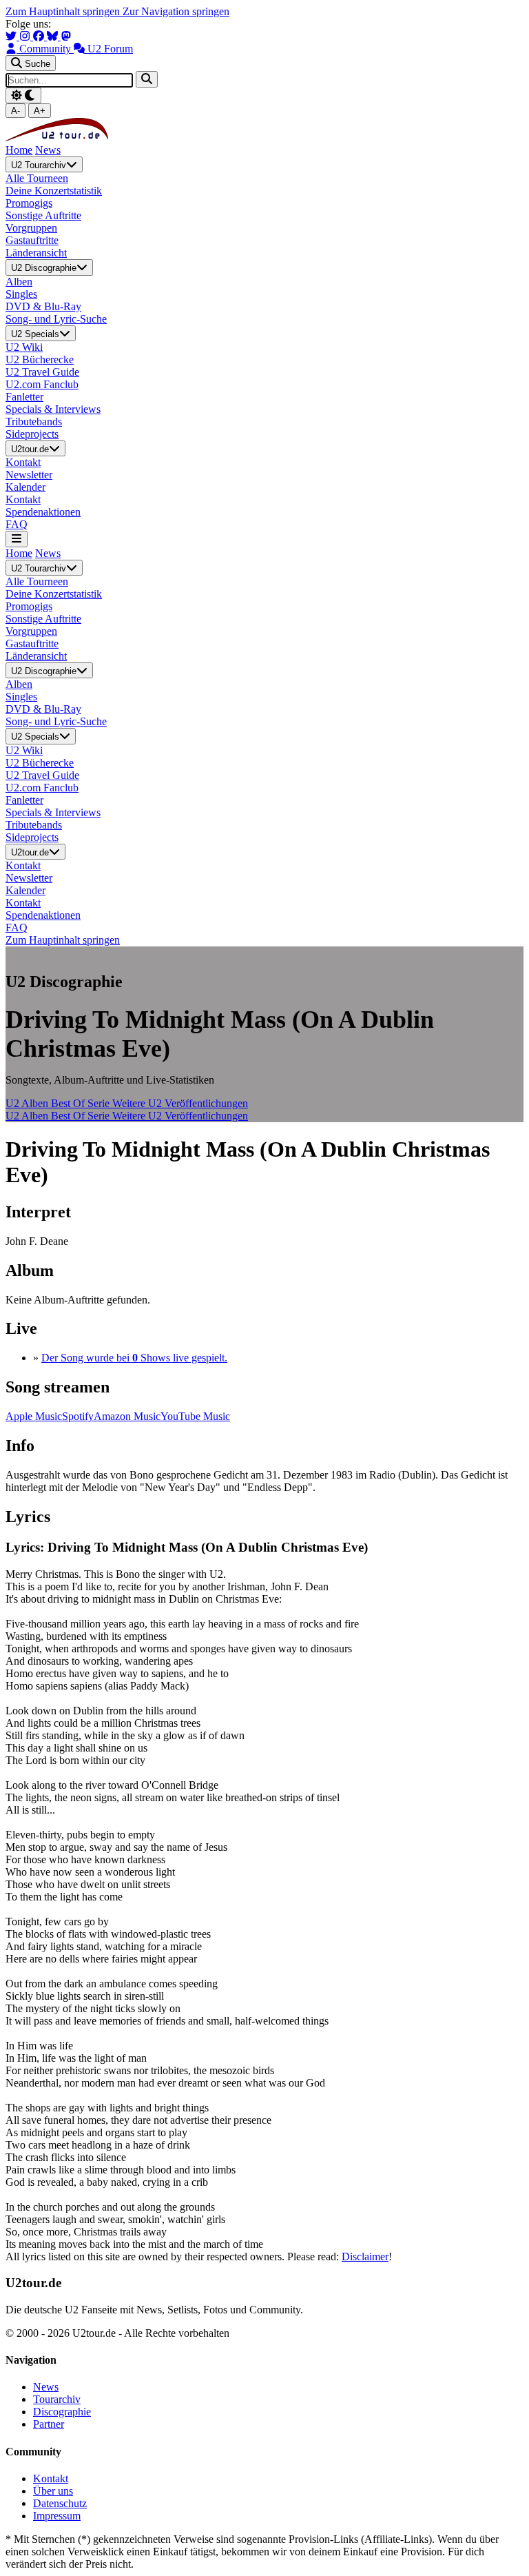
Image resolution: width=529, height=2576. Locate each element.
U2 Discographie (44, 268)
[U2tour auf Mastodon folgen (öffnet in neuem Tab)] (66, 36)
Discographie (62, 2412)
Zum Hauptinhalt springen (64, 11)
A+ (40, 111)
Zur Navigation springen (176, 11)
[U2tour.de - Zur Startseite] (57, 138)
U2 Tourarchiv (39, 165)
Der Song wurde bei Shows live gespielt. (134, 1358)
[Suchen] (147, 79)
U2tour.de (30, 449)
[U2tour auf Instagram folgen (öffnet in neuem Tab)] (26, 36)
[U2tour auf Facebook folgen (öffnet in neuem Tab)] (40, 36)
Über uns (53, 2491)
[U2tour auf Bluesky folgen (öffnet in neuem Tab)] (54, 36)
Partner (49, 2424)
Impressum (57, 2516)
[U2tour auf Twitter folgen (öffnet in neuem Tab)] (12, 36)
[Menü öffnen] (17, 539)
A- (15, 111)
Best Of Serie (82, 1103)
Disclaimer (365, 2256)
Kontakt (51, 2478)
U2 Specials (35, 334)
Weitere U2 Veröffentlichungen (180, 1103)
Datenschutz (60, 2503)
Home (19, 150)
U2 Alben (28, 1103)
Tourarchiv (57, 2399)
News (48, 150)
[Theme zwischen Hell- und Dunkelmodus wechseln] (23, 95)
